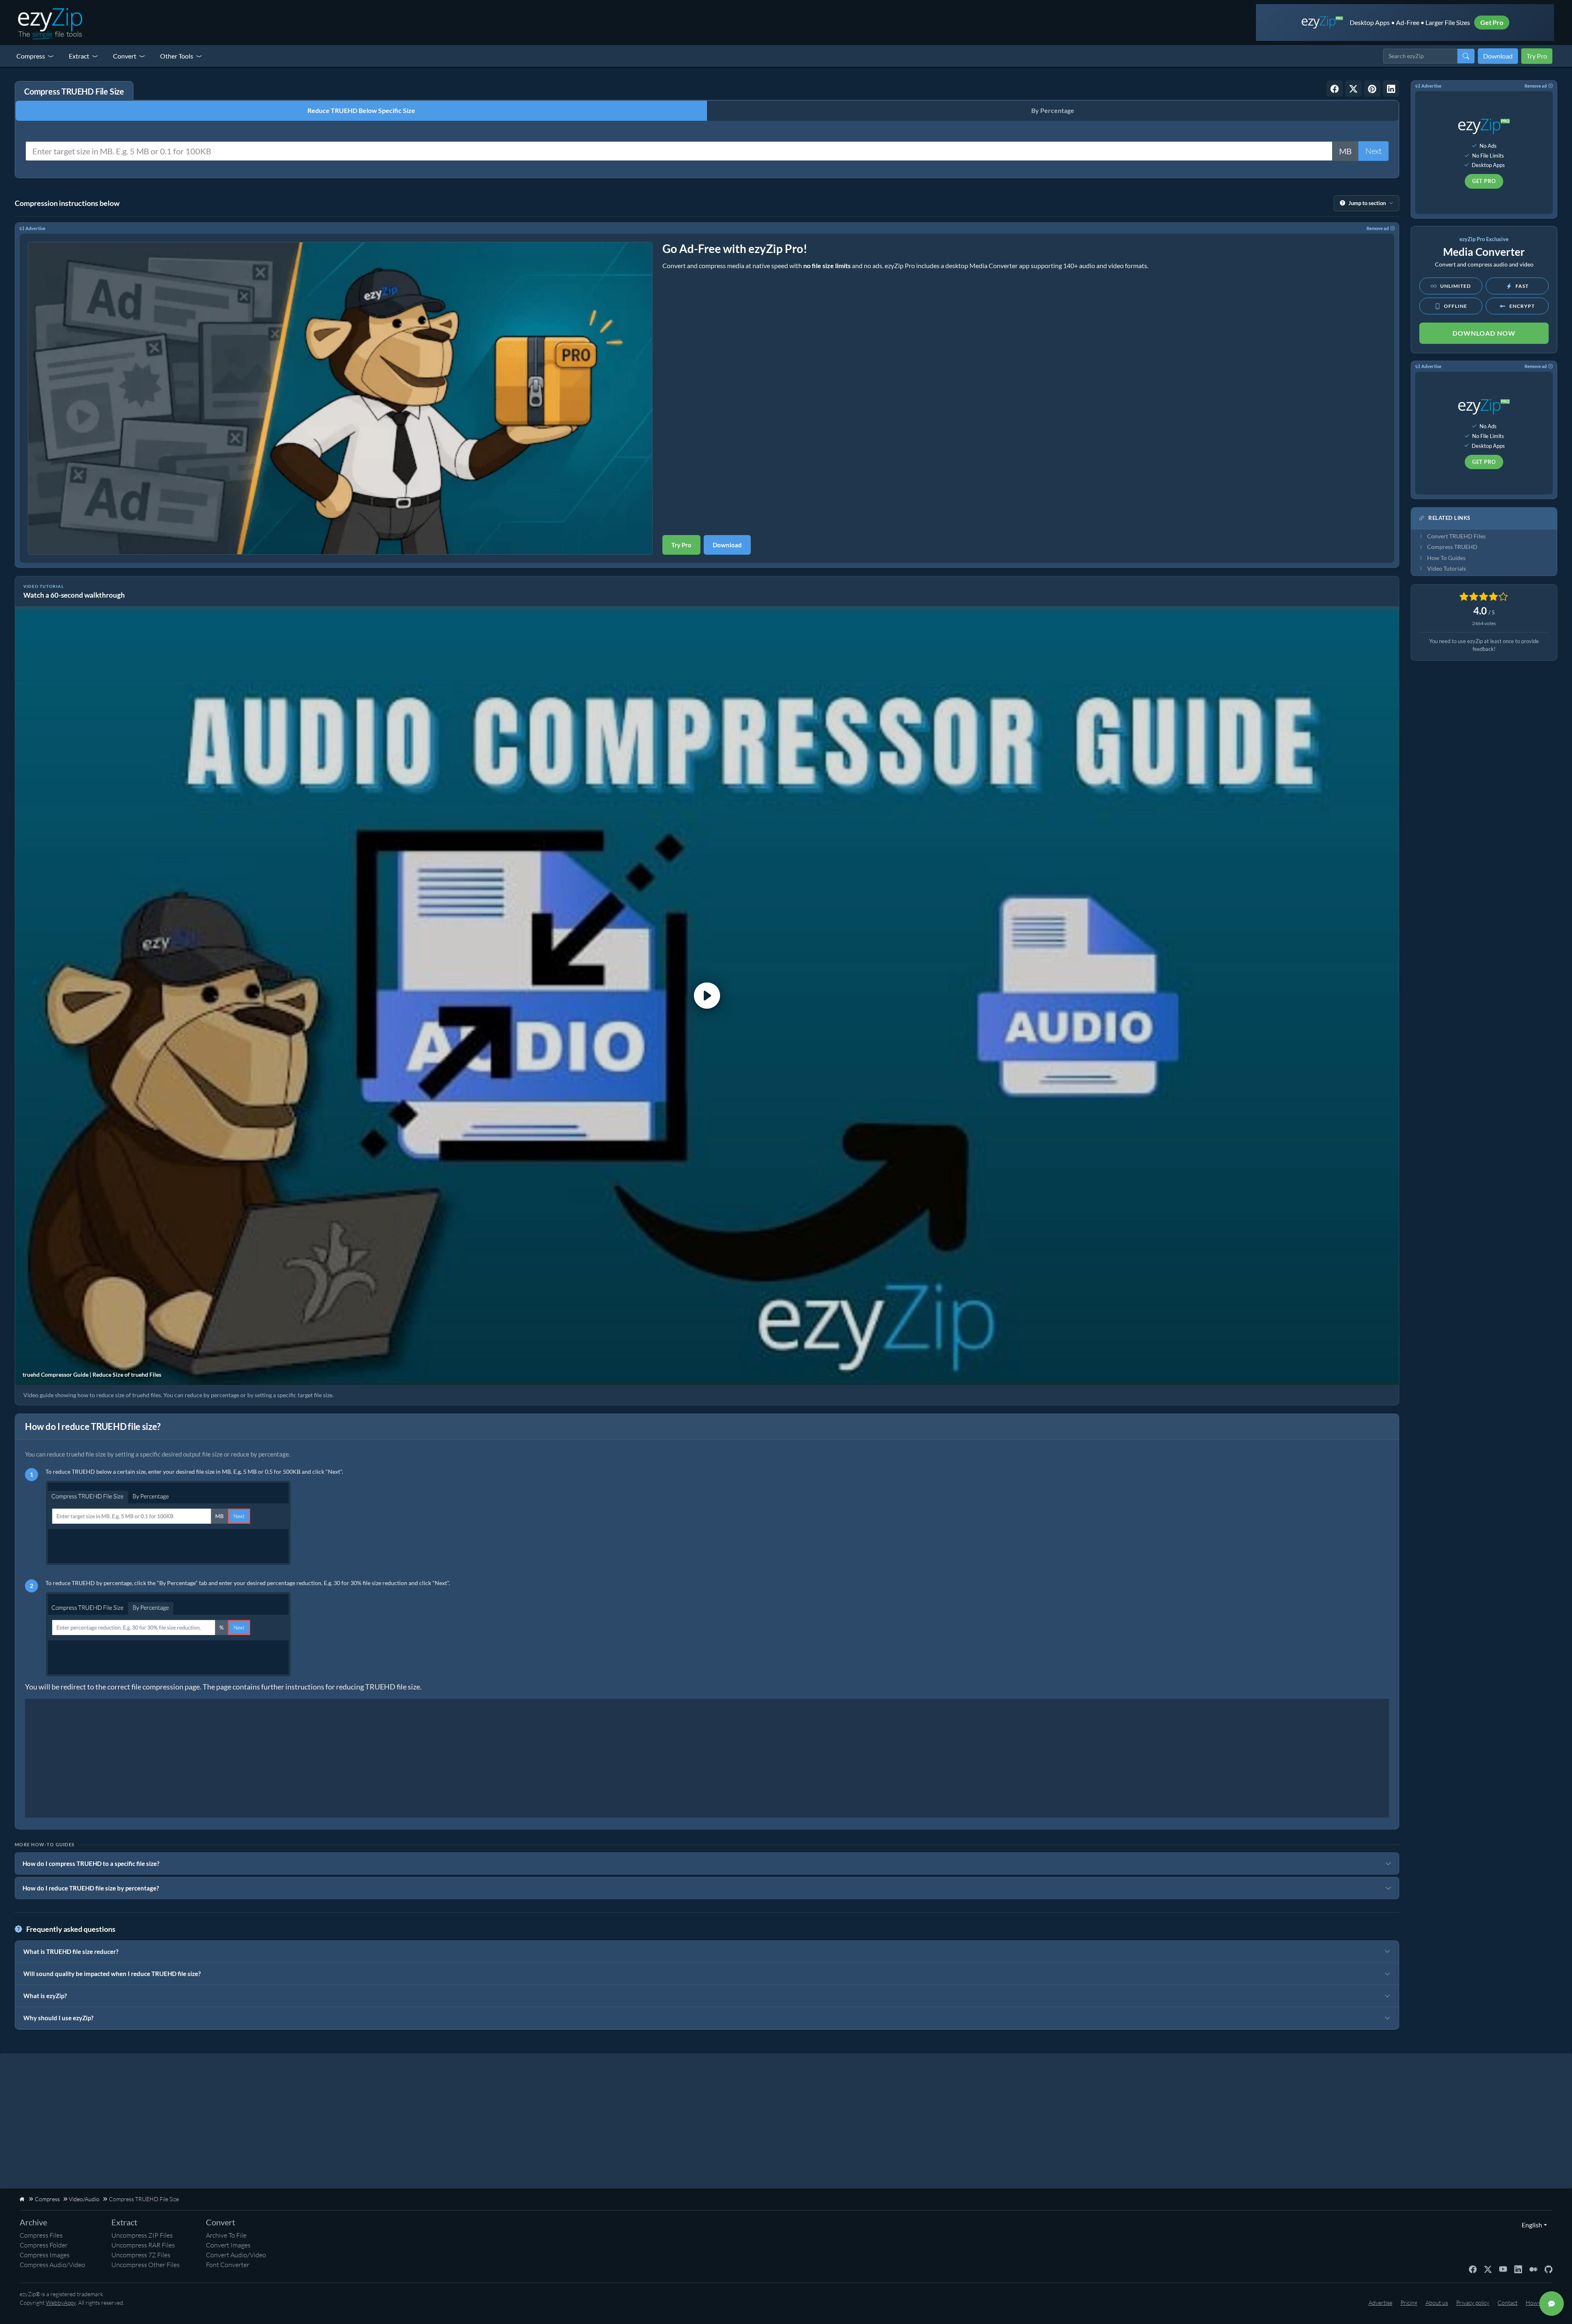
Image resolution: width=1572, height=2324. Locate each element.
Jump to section (1367, 203)
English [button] (1530, 2225)
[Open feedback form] (1552, 2304)
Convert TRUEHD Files (1456, 536)
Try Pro (1537, 56)
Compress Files (41, 2235)
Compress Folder (44, 2245)
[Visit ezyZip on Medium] (1533, 2269)
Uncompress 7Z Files (141, 2255)
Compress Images (45, 2255)
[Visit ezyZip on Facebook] (1473, 2269)
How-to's (1537, 2303)
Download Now (1484, 333)
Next (1373, 151)
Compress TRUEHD (1452, 547)
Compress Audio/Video (52, 2265)
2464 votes (1484, 623)
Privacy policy (1473, 2303)
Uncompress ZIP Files (142, 2235)
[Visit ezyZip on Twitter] (1488, 2269)
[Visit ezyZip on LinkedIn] (1518, 2269)
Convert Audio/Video (236, 2255)
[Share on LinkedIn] (1391, 88)
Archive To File (226, 2235)
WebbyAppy (61, 2303)
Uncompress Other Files (146, 2265)
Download (1498, 56)
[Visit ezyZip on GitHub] (1548, 2269)
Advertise (35, 228)
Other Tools (177, 56)
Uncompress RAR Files (143, 2245)
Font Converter (228, 2265)
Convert (125, 56)
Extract (79, 56)
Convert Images (228, 2245)
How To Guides (1446, 558)
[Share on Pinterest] (1372, 88)
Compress (31, 56)
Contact (1508, 2303)
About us (1437, 2303)
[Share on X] (1353, 88)
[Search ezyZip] (1466, 56)
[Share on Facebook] (1335, 88)
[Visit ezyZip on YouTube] (1503, 2269)
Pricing (1409, 2303)
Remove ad (1378, 228)
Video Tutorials (1447, 569)
